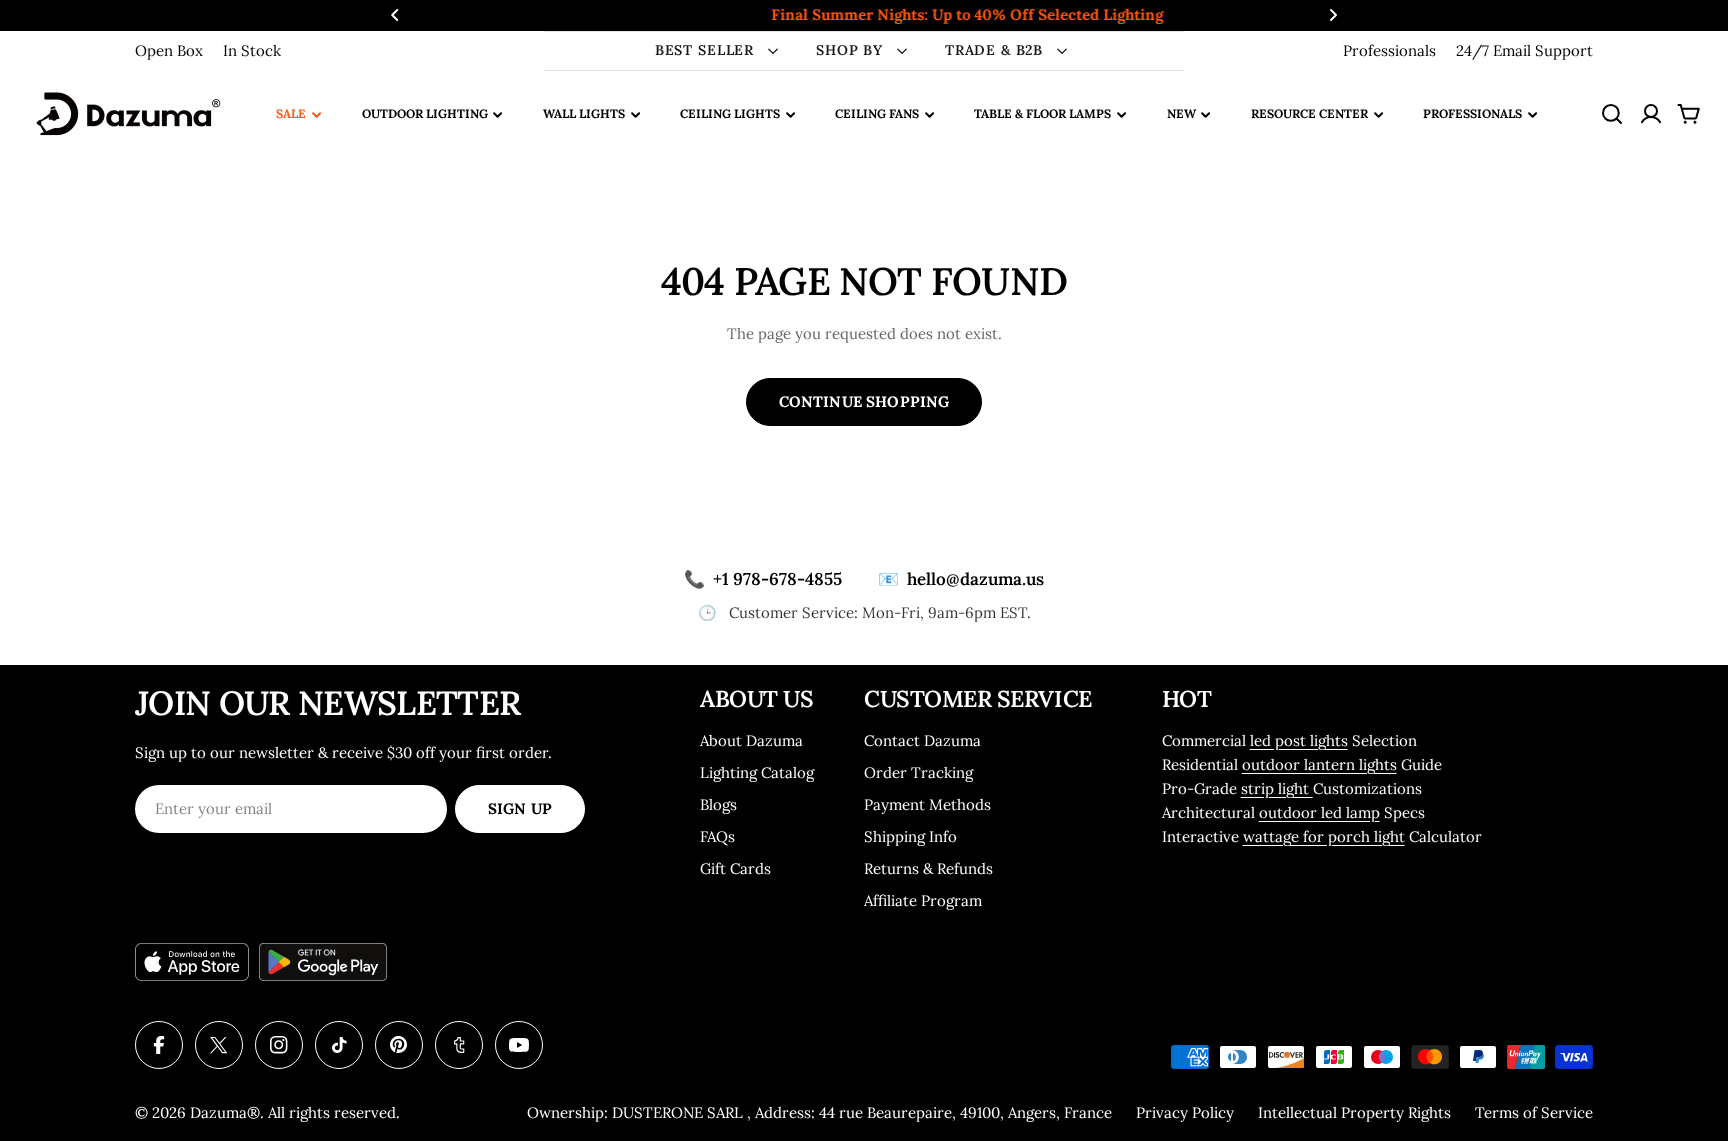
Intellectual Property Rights (1354, 1112)
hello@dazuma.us (961, 579)
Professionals (1389, 50)
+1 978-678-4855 (763, 579)
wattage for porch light (1324, 836)
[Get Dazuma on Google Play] (323, 962)
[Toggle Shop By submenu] (902, 51)
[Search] (1612, 114)
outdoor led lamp (1319, 812)
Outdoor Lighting (425, 114)
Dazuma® (225, 1112)
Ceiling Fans (877, 114)
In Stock (252, 50)
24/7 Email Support (1524, 50)
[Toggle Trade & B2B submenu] (1062, 51)
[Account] (1651, 114)
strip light (1277, 788)
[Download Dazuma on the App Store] (192, 962)
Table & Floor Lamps (1042, 114)
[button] (395, 15)
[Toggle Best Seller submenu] (773, 51)
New (1181, 114)
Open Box (169, 50)
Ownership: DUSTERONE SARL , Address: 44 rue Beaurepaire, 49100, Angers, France (819, 1112)
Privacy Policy (1185, 1112)
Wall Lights (584, 114)
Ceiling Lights (730, 114)
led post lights (1299, 740)
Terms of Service (1534, 1112)
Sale (291, 114)
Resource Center (1309, 114)
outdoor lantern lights (1319, 764)
